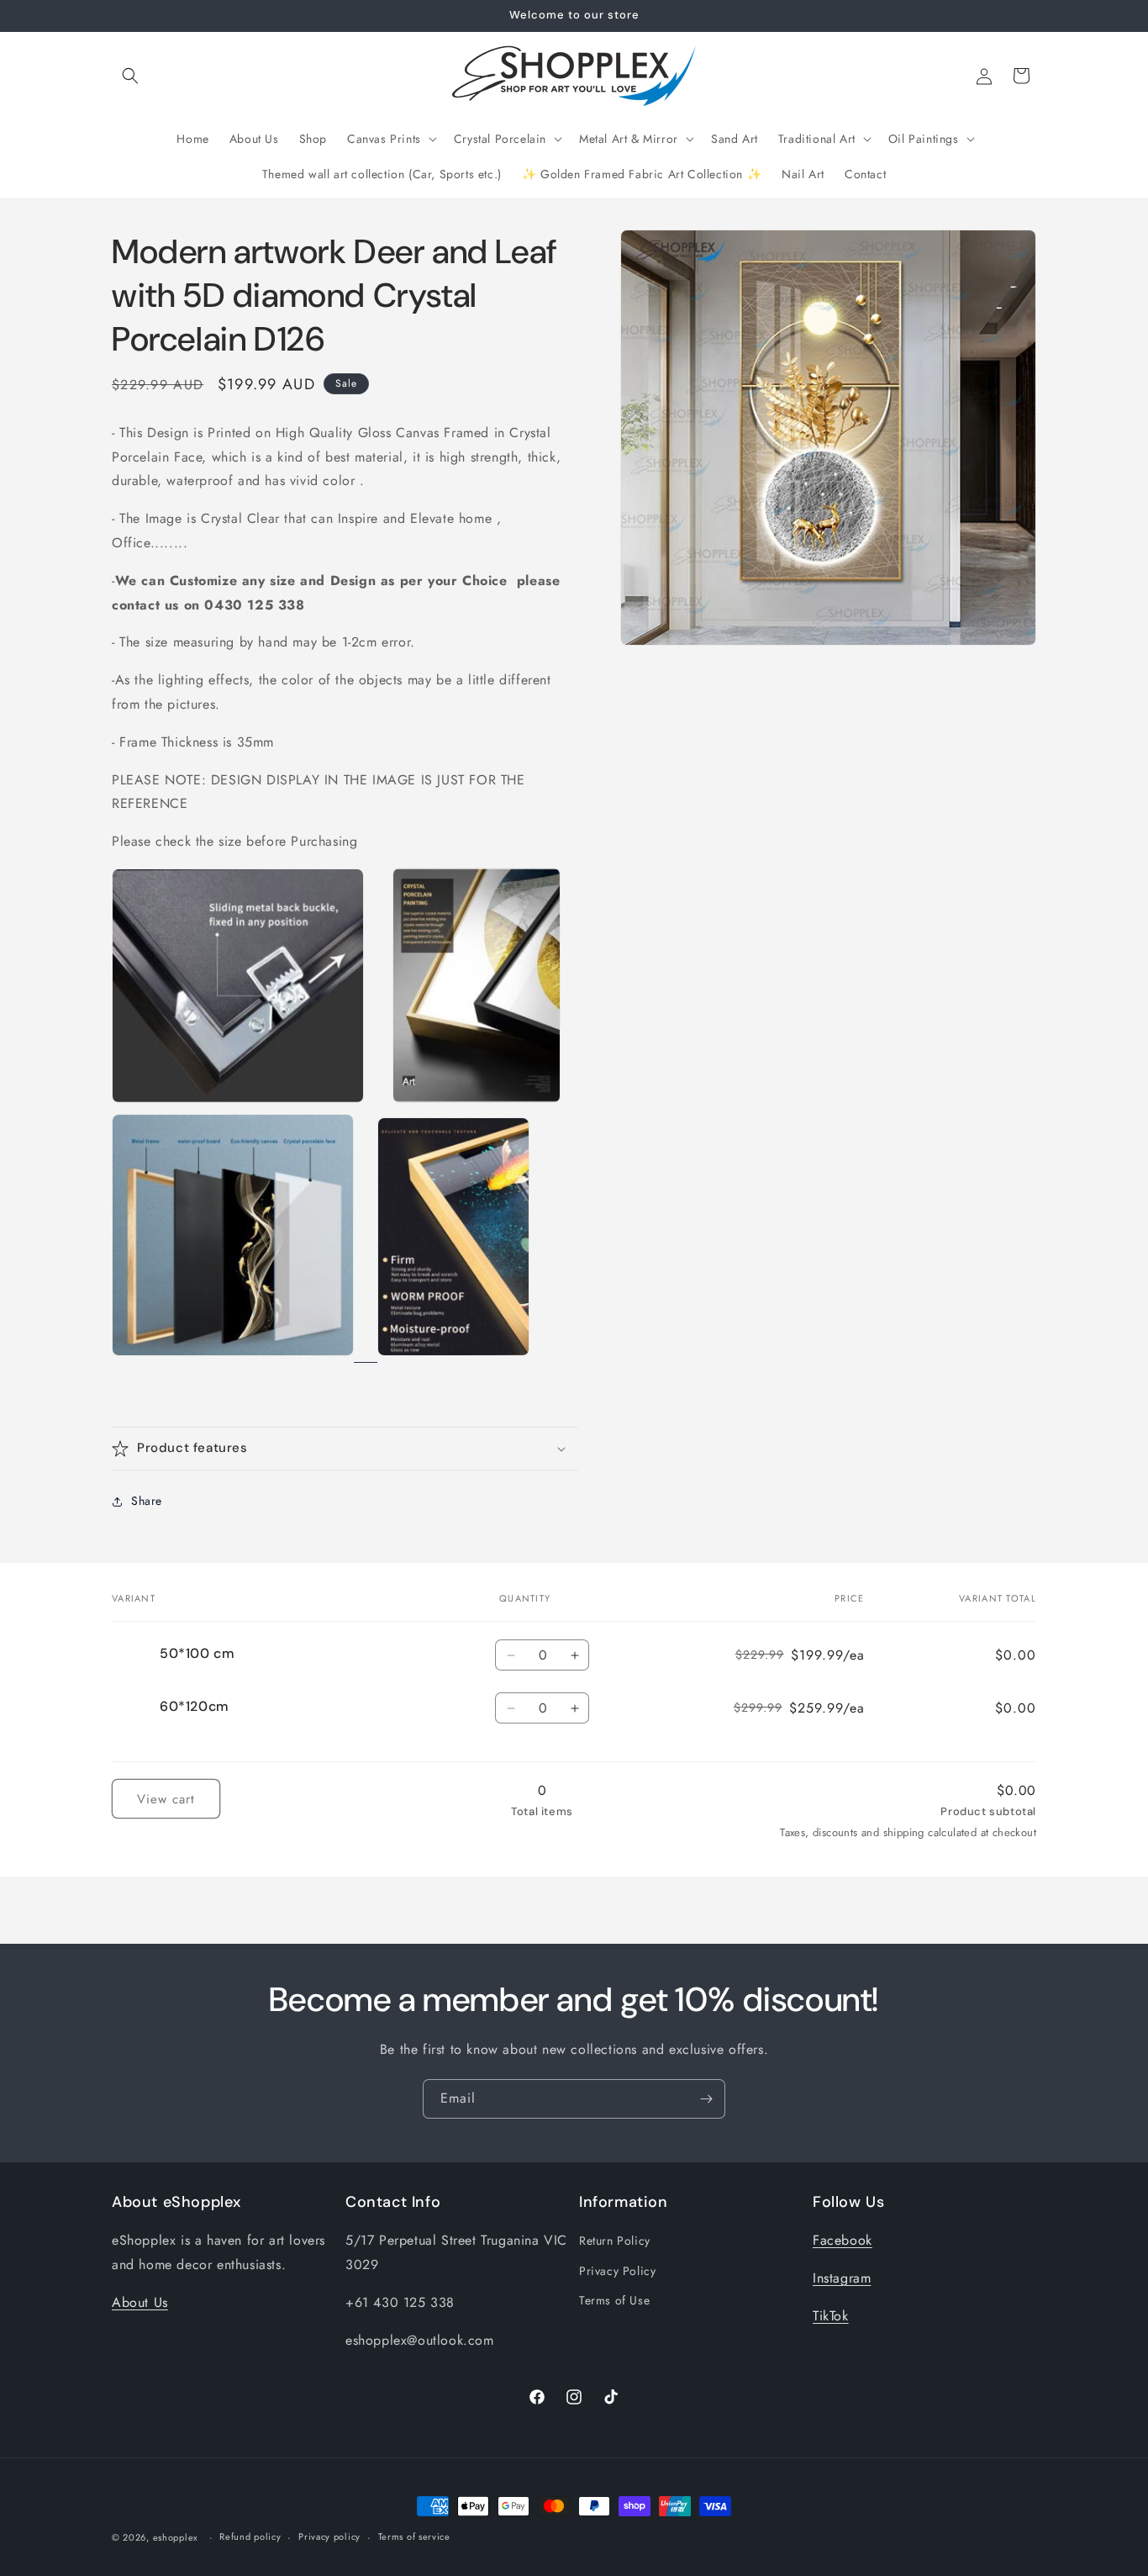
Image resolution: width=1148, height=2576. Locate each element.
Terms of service (414, 2536)
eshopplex (176, 2537)
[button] (130, 76)
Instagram (842, 2278)
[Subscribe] (706, 2099)
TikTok (831, 2316)
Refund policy (250, 2536)
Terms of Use (614, 2300)
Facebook (843, 2240)
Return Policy (615, 2241)
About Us (140, 2302)
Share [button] (147, 1501)
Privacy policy (329, 2536)
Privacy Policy (617, 2271)
